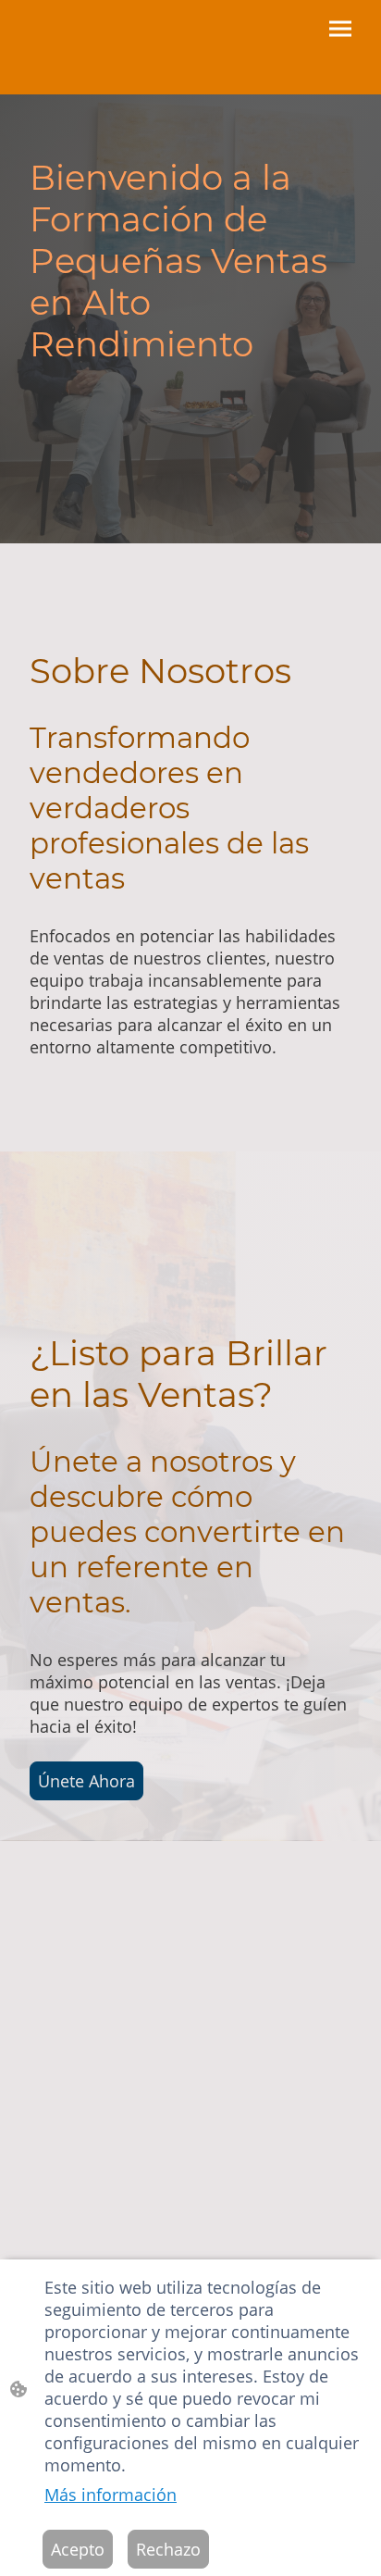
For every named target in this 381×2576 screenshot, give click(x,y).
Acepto (78, 2549)
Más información (111, 2495)
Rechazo (168, 2549)
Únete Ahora (86, 1781)
